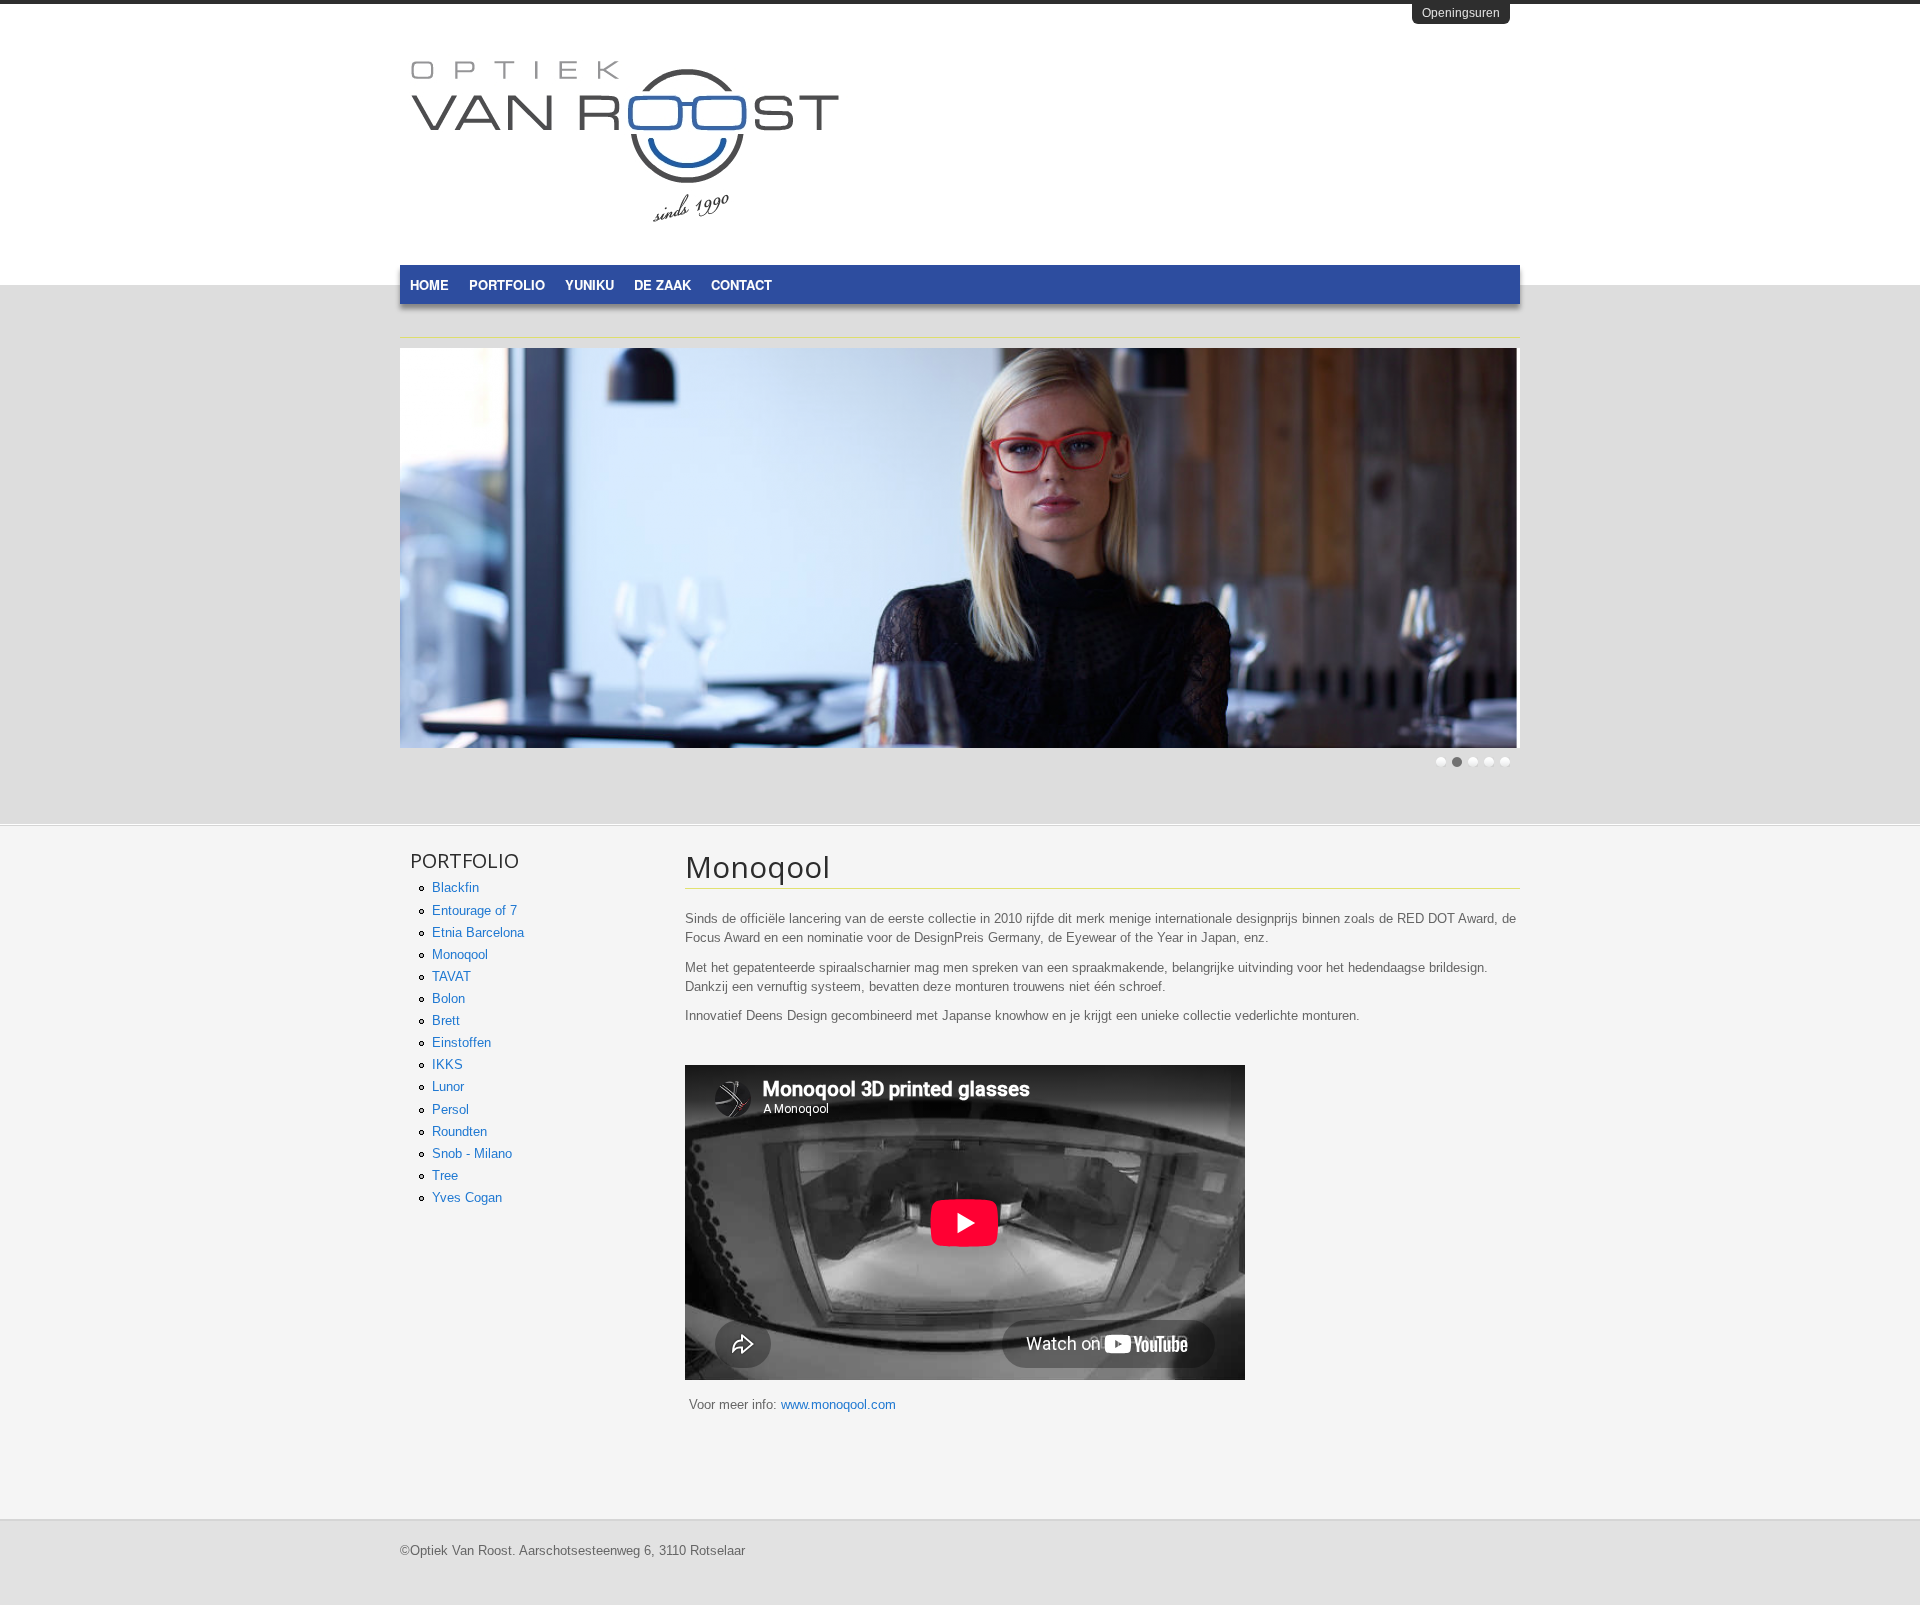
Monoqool (460, 954)
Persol (450, 1109)
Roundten (459, 1131)
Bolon (448, 998)
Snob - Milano (472, 1153)
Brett (446, 1020)
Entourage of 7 (474, 910)
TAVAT (451, 976)
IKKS (447, 1064)
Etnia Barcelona (478, 932)
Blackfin (455, 887)
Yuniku (589, 284)
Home (429, 284)
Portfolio (507, 284)
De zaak (662, 284)
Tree (445, 1175)
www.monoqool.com (840, 1404)
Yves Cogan (467, 1197)
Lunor (448, 1086)
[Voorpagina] (625, 217)
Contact (741, 284)
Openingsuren (1461, 13)
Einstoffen (461, 1042)
